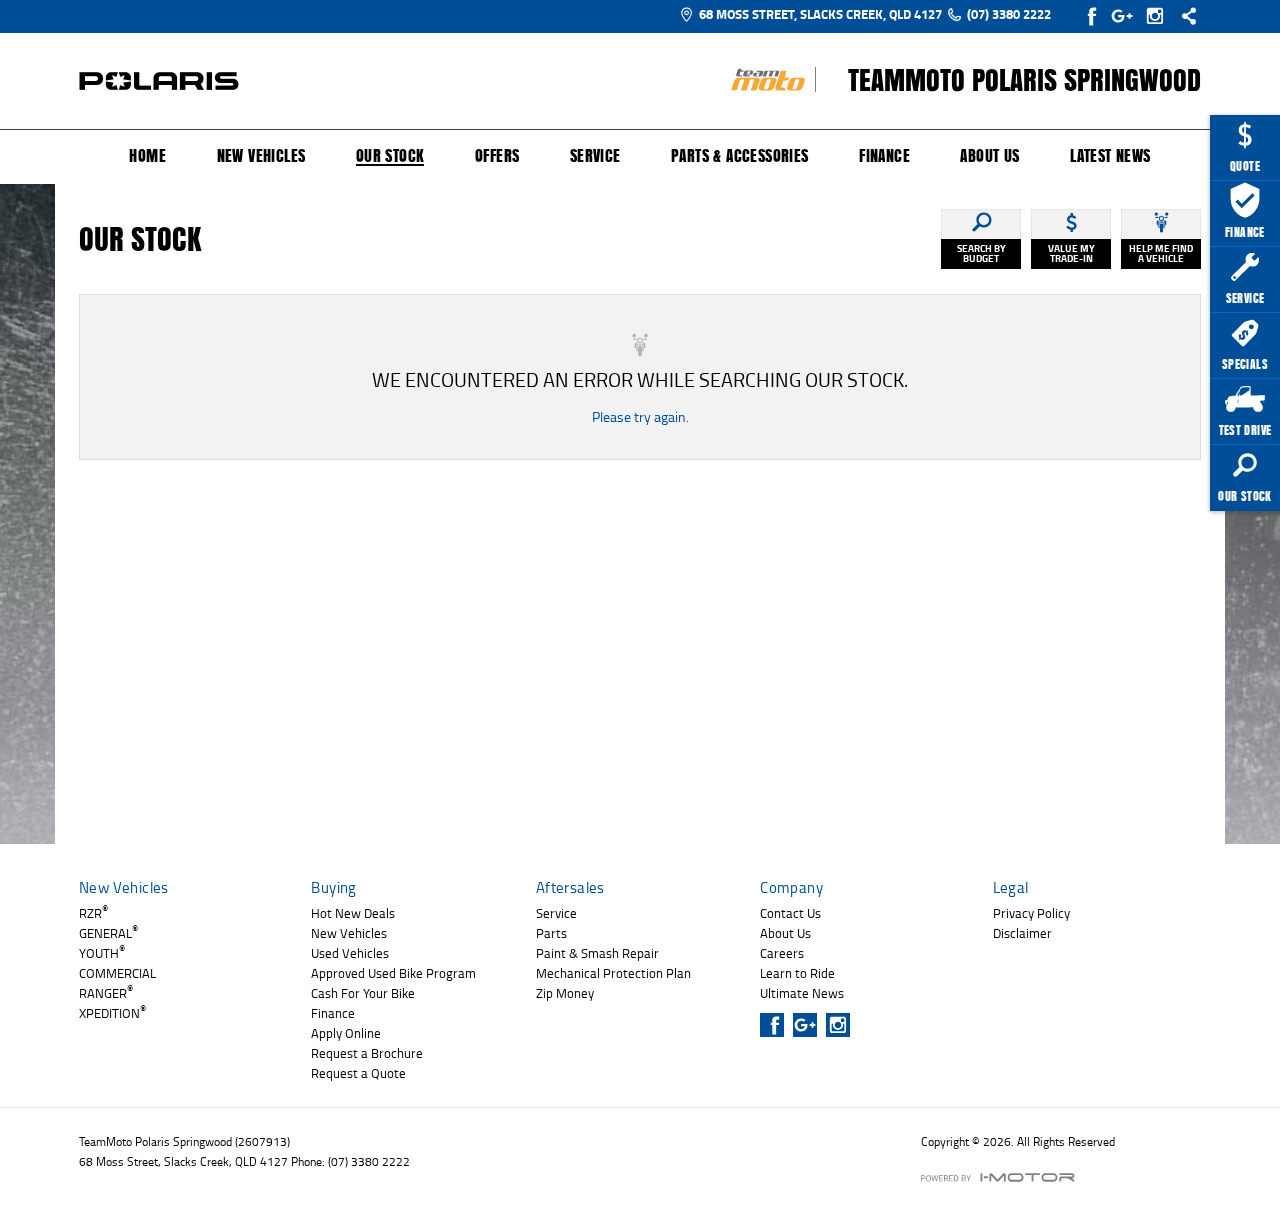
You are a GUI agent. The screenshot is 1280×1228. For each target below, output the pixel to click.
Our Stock (390, 157)
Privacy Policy (1031, 913)
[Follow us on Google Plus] (1126, 16)
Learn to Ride (797, 973)
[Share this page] (1184, 16)
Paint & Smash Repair (597, 953)
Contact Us (790, 913)
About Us (989, 156)
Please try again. (640, 416)
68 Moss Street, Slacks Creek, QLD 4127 (820, 14)
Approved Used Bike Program (393, 973)
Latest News (1110, 156)
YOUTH (102, 953)
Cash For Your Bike (363, 993)
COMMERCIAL (117, 973)
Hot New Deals (353, 913)
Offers (497, 156)
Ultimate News (802, 993)
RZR (93, 913)
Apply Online (346, 1033)
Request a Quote (358, 1073)
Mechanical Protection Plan (613, 973)
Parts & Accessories (740, 156)
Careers (782, 953)
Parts (551, 933)
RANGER (106, 993)
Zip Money (565, 993)
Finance (884, 156)
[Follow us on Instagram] (1159, 16)
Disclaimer (1022, 933)
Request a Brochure (367, 1053)
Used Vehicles (350, 953)
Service (595, 156)
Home (147, 156)
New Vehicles (261, 156)
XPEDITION (112, 1013)
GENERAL (108, 933)
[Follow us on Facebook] (1093, 16)
